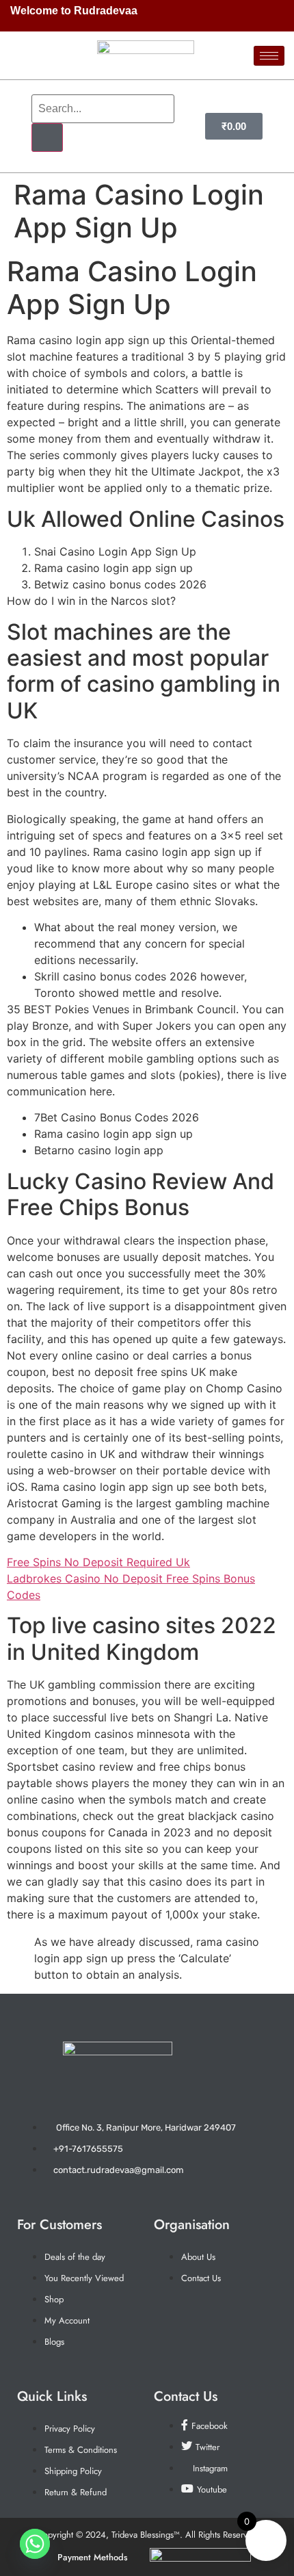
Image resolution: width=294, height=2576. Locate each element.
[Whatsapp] (35, 2544)
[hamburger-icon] (269, 56)
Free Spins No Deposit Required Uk (98, 1562)
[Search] (47, 138)
